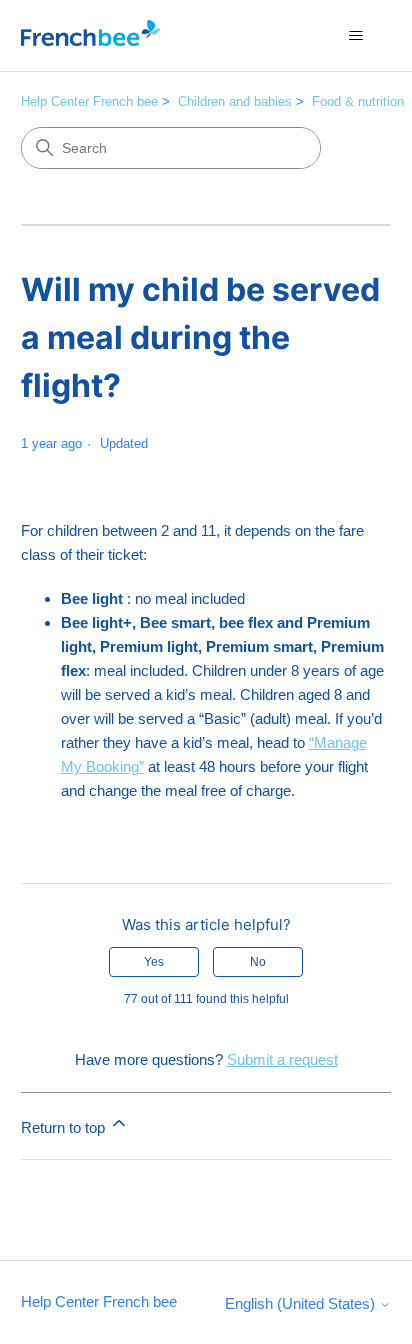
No (258, 962)
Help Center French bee (89, 101)
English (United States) (302, 1303)
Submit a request (282, 1059)
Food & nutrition (358, 101)
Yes (154, 962)
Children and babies (235, 101)
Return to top (65, 1127)
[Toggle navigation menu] (355, 36)
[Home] (90, 35)
